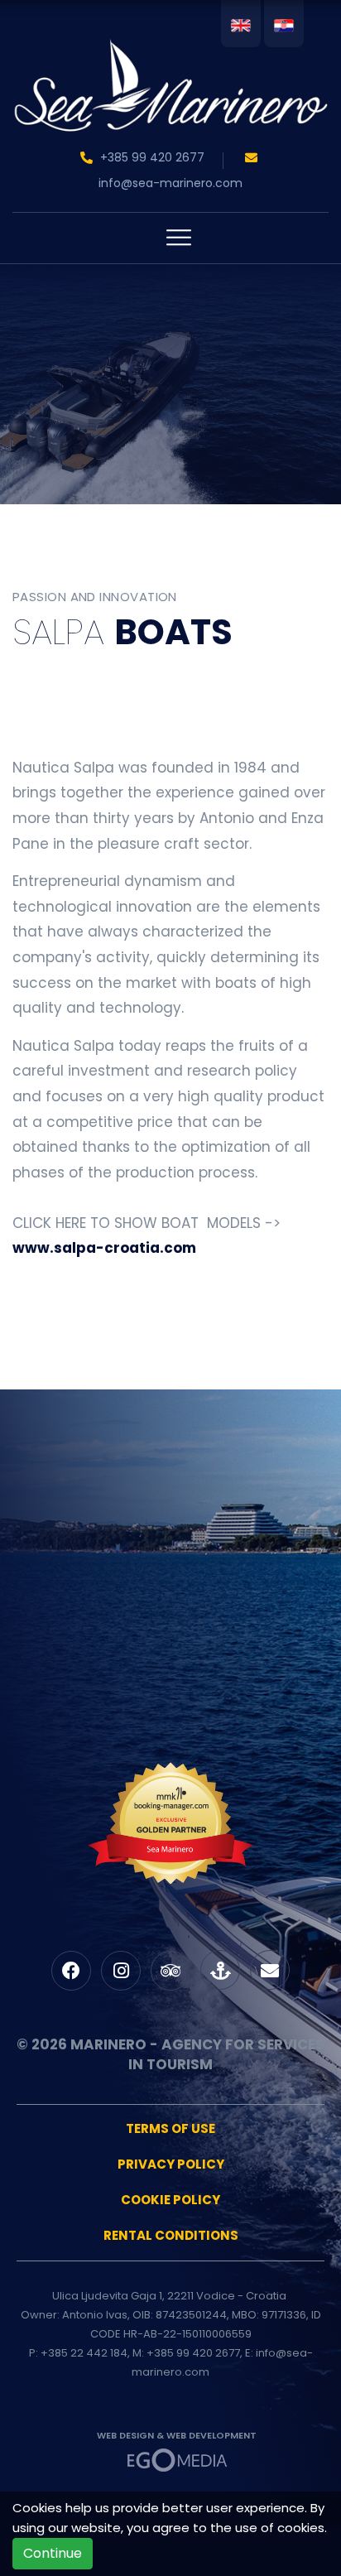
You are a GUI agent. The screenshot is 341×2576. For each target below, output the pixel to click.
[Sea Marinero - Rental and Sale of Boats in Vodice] (170, 61)
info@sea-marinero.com (170, 183)
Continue (53, 2553)
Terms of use (170, 2128)
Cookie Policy (170, 2200)
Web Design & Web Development (177, 2435)
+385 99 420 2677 (152, 157)
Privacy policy (171, 2164)
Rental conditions (171, 2235)
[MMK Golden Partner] (170, 1855)
